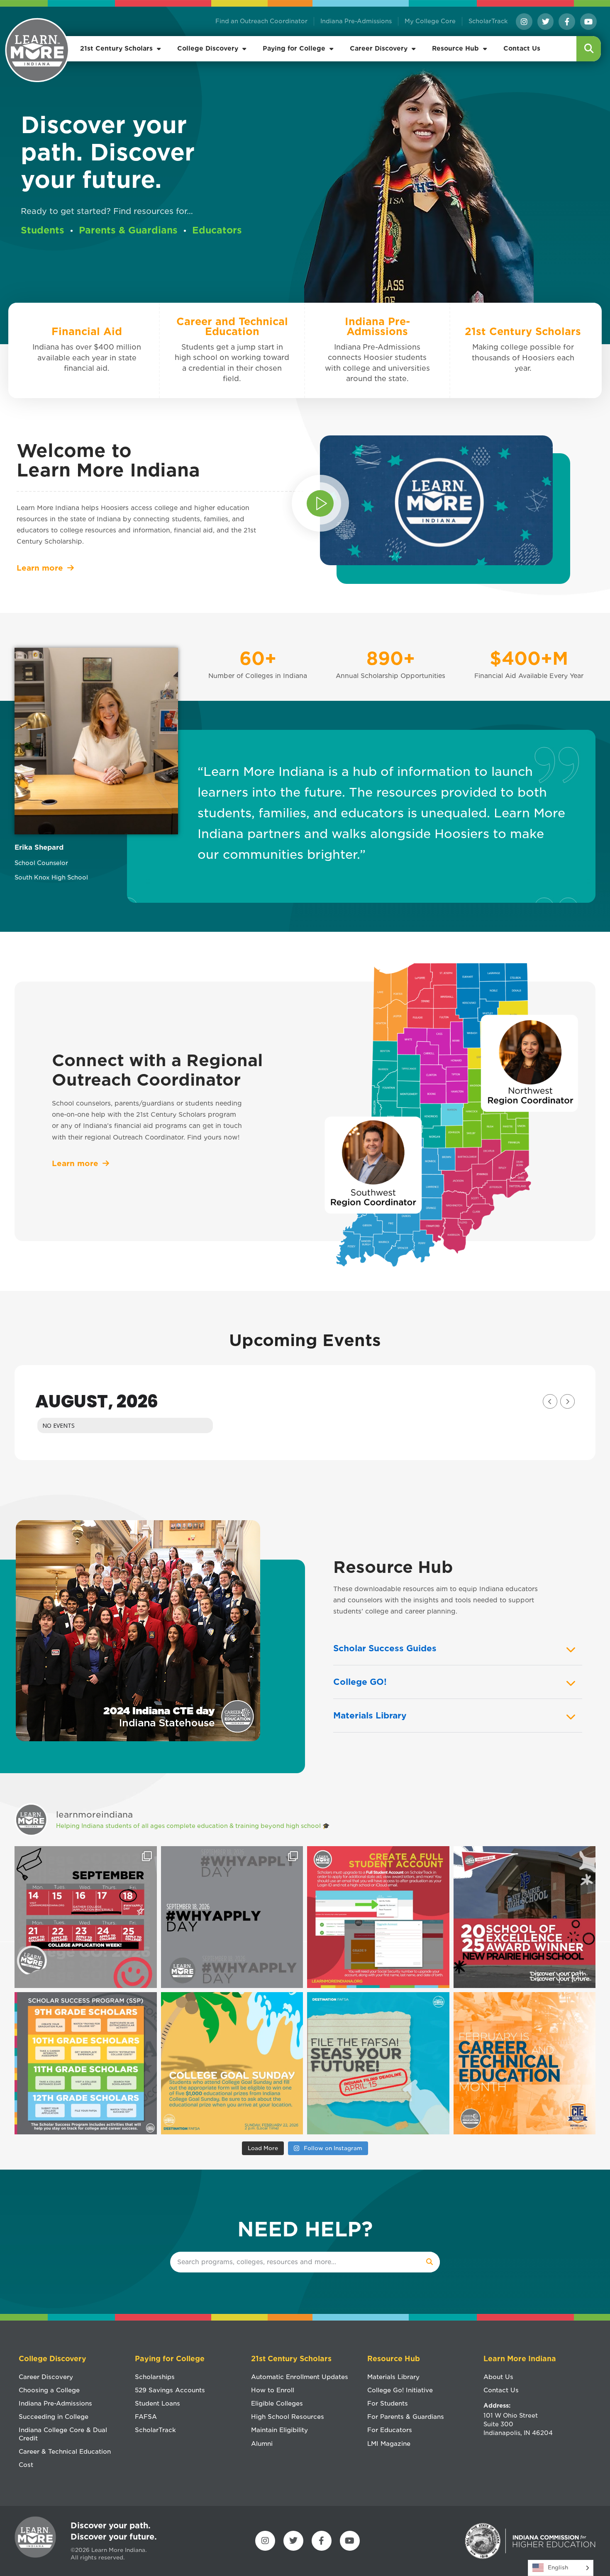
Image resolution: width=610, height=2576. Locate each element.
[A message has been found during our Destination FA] (378, 2063)
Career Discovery (379, 49)
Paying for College (294, 49)
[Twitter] (546, 22)
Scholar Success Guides (385, 1648)
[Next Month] (567, 1401)
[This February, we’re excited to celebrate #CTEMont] (525, 2063)
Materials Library (370, 1716)
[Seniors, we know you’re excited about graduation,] (378, 1917)
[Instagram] (524, 22)
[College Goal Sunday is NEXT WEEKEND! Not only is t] (232, 2063)
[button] (589, 49)
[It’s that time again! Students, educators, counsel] (232, 1917)
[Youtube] (588, 22)
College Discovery (208, 49)
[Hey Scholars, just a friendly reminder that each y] (86, 2063)
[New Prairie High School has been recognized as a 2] (525, 1917)
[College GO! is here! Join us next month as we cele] (86, 1917)
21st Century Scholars (116, 49)
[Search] (429, 2262)
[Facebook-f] (567, 22)
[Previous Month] (550, 1401)
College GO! (360, 1682)
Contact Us (522, 49)
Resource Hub (455, 49)
